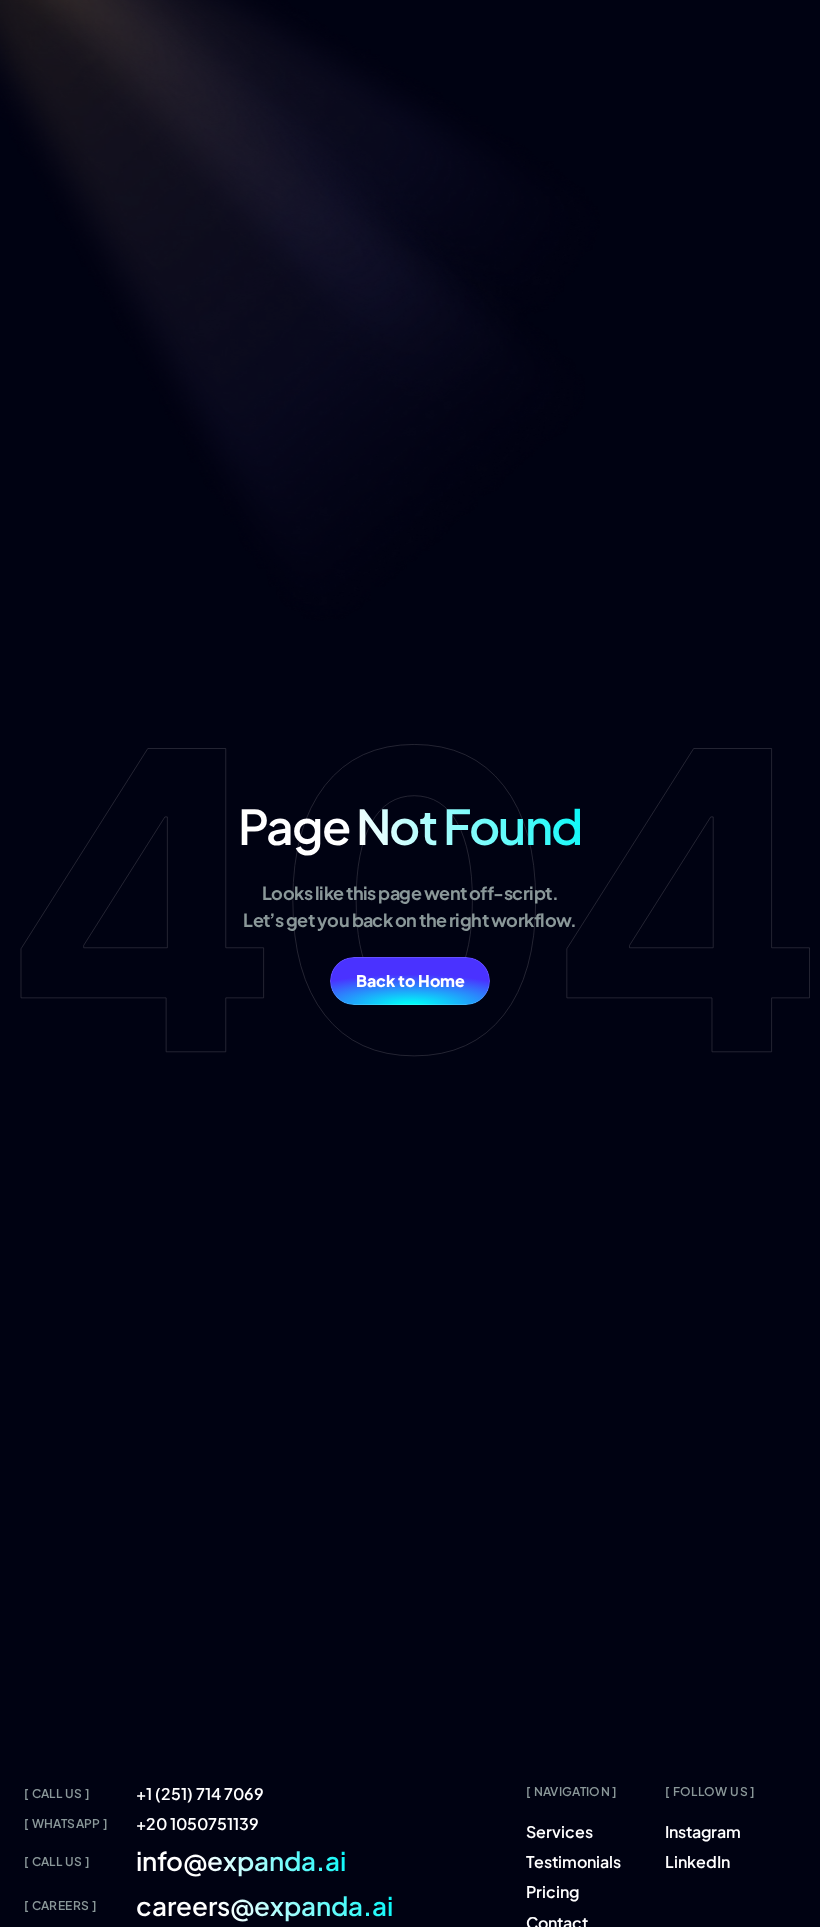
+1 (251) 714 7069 (200, 1793)
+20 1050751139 (197, 1823)
